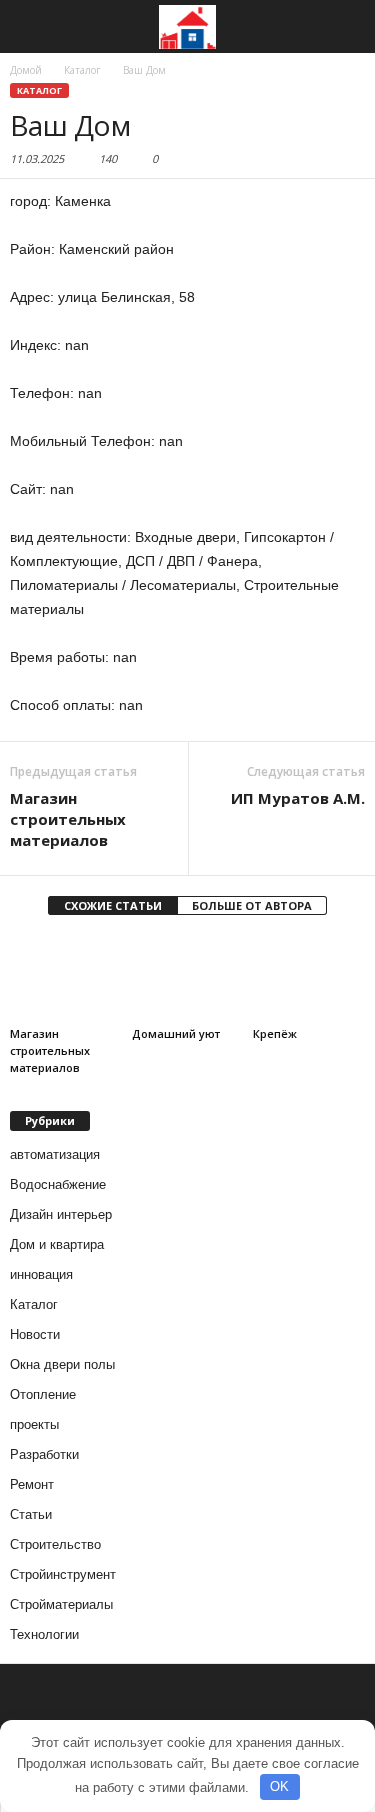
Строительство (55, 1544)
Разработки (44, 1454)
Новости (35, 1334)
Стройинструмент (63, 1574)
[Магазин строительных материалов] (66, 977)
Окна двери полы (62, 1364)
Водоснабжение (58, 1184)
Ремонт (32, 1484)
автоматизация (55, 1154)
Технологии (44, 1634)
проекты (34, 1424)
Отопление (43, 1394)
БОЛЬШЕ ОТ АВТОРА (252, 905)
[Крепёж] (309, 977)
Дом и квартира (57, 1244)
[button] (344, 27)
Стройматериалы (61, 1604)
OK (279, 1786)
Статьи (31, 1514)
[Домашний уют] (188, 977)
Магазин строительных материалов (68, 819)
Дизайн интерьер (61, 1214)
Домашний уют (176, 1033)
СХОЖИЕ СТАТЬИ (113, 905)
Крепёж (275, 1033)
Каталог (39, 90)
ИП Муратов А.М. (298, 798)
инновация (41, 1274)
